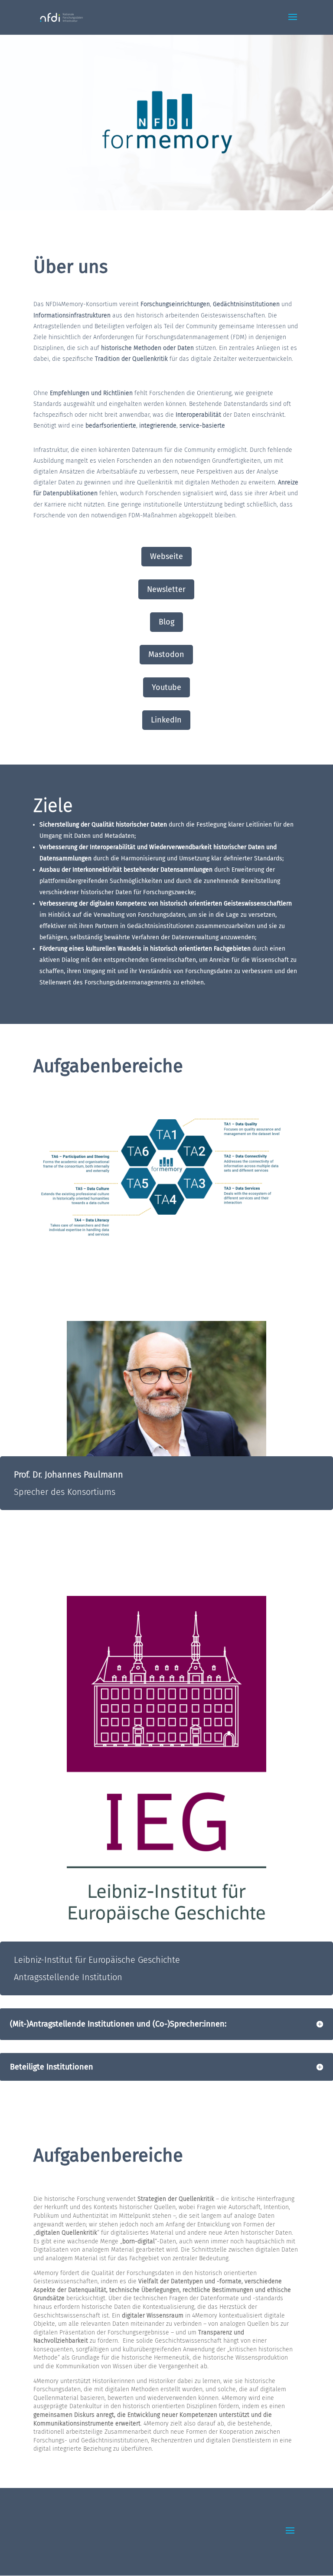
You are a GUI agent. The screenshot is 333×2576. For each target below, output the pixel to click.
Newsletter (166, 589)
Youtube (166, 687)
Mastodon (166, 654)
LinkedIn (166, 720)
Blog (166, 622)
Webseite (166, 556)
